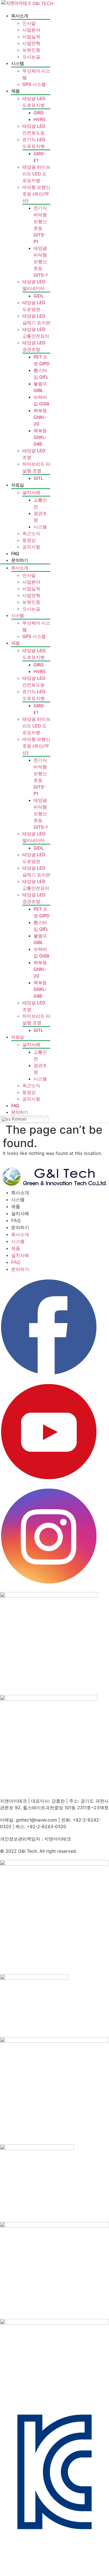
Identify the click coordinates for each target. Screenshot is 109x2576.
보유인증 (31, 50)
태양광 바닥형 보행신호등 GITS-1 (41, 262)
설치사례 (31, 492)
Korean (19, 1119)
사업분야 (31, 30)
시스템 (17, 63)
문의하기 (20, 560)
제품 (15, 91)
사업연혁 (31, 43)
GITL (38, 478)
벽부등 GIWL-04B (40, 437)
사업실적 (31, 37)
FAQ (15, 553)
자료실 (17, 485)
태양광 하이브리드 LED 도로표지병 (36, 174)
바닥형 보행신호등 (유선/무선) (36, 194)
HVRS (40, 119)
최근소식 (31, 533)
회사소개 (20, 16)
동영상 (29, 540)
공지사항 (31, 547)
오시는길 (31, 57)
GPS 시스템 (34, 84)
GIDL (39, 296)
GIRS (39, 113)
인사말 (29, 23)
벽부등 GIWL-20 (40, 417)
